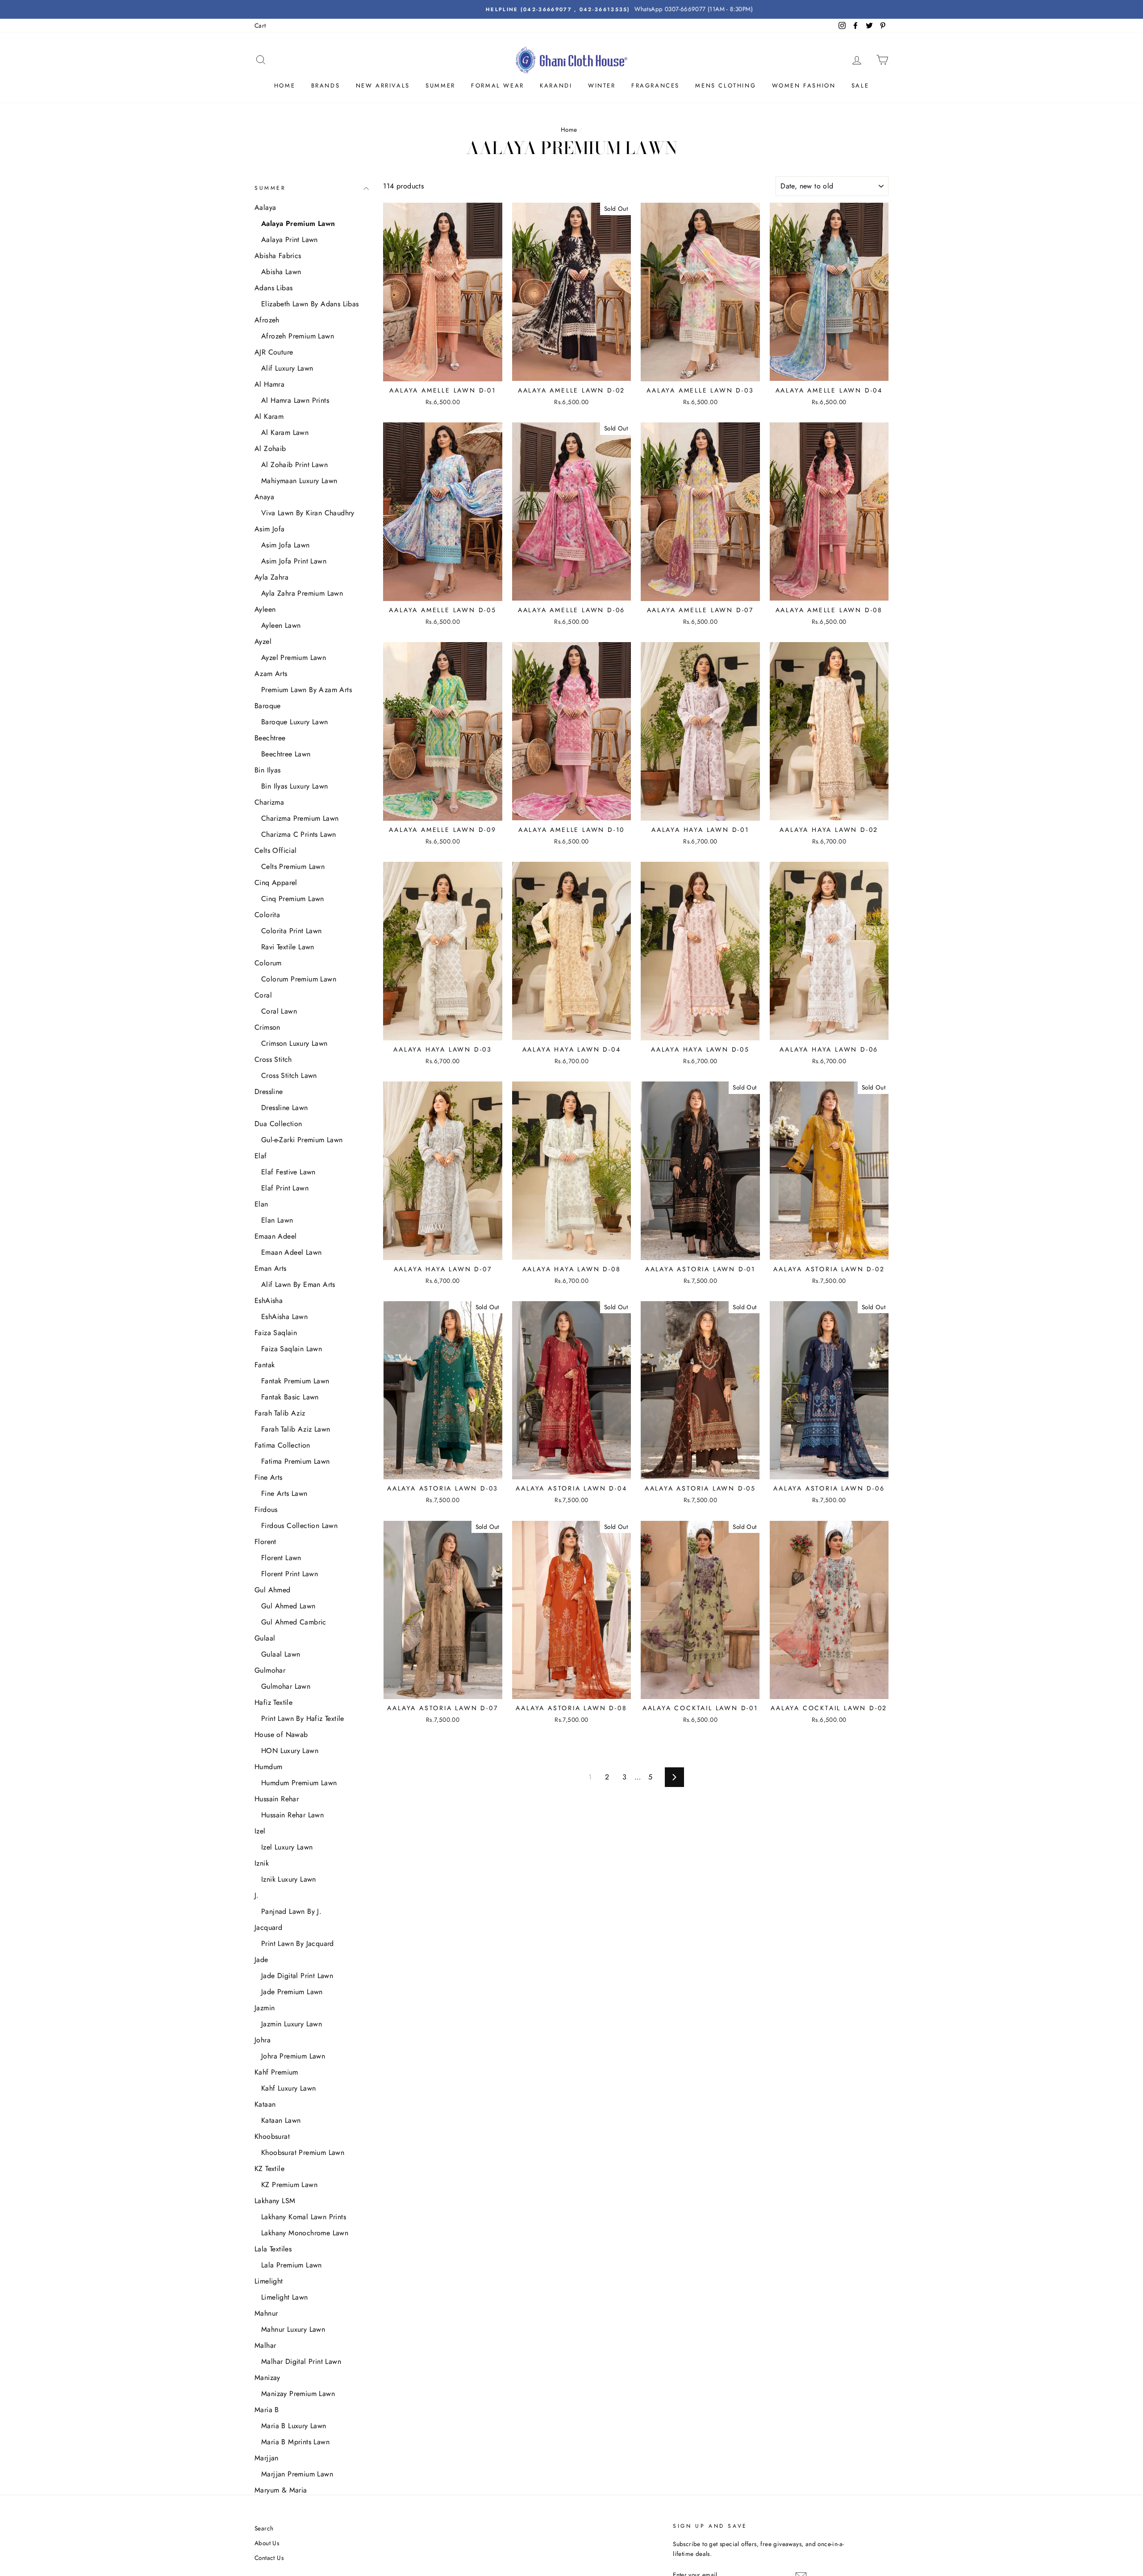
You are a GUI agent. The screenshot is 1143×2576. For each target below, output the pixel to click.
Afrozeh (267, 320)
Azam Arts (271, 674)
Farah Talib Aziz (280, 1413)
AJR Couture (274, 352)
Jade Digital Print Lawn (297, 1976)
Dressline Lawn (285, 1108)
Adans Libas (273, 288)
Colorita (267, 915)
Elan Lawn (277, 1220)
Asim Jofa (270, 529)
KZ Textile (269, 2169)
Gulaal (265, 1638)
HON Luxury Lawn (290, 1751)
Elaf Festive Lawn (288, 1172)
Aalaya (265, 207)
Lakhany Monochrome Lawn (305, 2233)
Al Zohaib (270, 449)
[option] (571, 9)
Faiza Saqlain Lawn (292, 1349)
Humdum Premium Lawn (299, 1783)
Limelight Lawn (285, 2297)
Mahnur (266, 2313)
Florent (265, 1542)
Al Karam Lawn (285, 432)
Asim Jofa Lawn (286, 545)
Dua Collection (278, 1124)
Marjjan (267, 2458)
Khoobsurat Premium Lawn (303, 2152)
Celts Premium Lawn (293, 866)
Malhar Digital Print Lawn (301, 2361)
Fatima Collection (282, 1445)
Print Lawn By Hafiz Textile (303, 1718)
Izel (260, 1831)
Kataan (265, 2104)
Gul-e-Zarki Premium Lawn (302, 1140)
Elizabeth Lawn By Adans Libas (310, 304)
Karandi (556, 86)
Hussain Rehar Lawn (292, 1815)
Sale (860, 86)
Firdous (266, 1509)
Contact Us (269, 2558)
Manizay (267, 2378)
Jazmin (265, 2008)
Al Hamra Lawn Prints (295, 400)
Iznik (262, 1863)
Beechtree (270, 738)
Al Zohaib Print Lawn (294, 465)
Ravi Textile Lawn (288, 947)
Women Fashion (804, 86)
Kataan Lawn (281, 2120)
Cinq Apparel (276, 883)
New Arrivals (383, 86)
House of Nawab (281, 1735)
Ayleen (265, 609)
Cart (260, 25)
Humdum (268, 1767)
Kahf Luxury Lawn (288, 2088)
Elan (261, 1204)
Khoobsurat (272, 2136)
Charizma (269, 802)
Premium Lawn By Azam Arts (307, 690)
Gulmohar (270, 1670)
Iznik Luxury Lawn (289, 1879)
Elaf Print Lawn (285, 1188)
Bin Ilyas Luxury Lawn (294, 786)
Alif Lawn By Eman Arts (298, 1284)
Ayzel (263, 641)
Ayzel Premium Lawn (294, 658)
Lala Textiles (273, 2249)
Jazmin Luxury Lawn (292, 2024)
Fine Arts (269, 1477)
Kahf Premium (276, 2072)
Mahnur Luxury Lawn (293, 2329)
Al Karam (269, 416)
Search (264, 2528)
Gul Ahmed (273, 1590)
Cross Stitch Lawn (289, 1075)
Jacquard (268, 1927)
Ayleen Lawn (281, 625)
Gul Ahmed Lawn (288, 1606)
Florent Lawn (281, 1558)
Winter (602, 86)
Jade (261, 1960)
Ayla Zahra (271, 577)
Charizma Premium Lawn (300, 818)
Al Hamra (269, 384)
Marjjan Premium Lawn (297, 2474)
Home (285, 86)
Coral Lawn (279, 1011)
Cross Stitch (273, 1059)
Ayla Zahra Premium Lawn (302, 593)
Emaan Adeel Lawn (291, 1252)
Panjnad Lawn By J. (291, 1911)
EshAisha (269, 1301)
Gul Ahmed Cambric (294, 1622)
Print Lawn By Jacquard (298, 1943)
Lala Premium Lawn (292, 2265)
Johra (263, 2040)
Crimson (267, 1027)
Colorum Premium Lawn (299, 979)
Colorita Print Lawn (292, 931)
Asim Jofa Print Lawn (294, 561)
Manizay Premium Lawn (298, 2394)
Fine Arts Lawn (284, 1493)
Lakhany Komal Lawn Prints (304, 2217)
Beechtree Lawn (286, 754)
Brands (326, 86)
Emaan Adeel (275, 1236)
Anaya (264, 497)
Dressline (269, 1092)
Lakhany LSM (275, 2201)
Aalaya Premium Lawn (298, 223)
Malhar (265, 2345)
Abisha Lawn (281, 272)
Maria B (267, 2410)
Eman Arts (271, 1268)
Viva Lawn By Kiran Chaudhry (308, 513)
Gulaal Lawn (281, 1654)
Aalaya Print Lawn (290, 240)
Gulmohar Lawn (286, 1686)
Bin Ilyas (268, 770)
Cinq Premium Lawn (293, 899)
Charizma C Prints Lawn (299, 834)
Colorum (268, 963)
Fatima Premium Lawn (296, 1461)
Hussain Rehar (277, 1799)
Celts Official (276, 850)
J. (257, 1895)
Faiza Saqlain (276, 1333)
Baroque (268, 706)
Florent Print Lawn (290, 1574)
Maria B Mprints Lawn (295, 2442)
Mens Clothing (726, 86)
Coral (263, 995)
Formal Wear (498, 86)
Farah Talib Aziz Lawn (296, 1429)
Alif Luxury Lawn (287, 368)
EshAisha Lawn (284, 1317)
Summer (440, 86)
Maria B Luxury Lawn (294, 2426)
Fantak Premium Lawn (295, 1381)
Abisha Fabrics (278, 256)
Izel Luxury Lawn (287, 1847)
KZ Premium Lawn (289, 2185)
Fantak (265, 1365)
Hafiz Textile (273, 1702)
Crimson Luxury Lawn (294, 1043)
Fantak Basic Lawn (290, 1397)
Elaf (261, 1156)
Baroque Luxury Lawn (295, 722)
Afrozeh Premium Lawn (298, 336)
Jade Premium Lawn (292, 1992)
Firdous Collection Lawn (299, 1526)
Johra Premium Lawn (293, 2056)
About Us (267, 2543)
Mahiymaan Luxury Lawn (299, 481)
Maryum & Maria (281, 2490)
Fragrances (655, 86)
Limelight (269, 2281)
